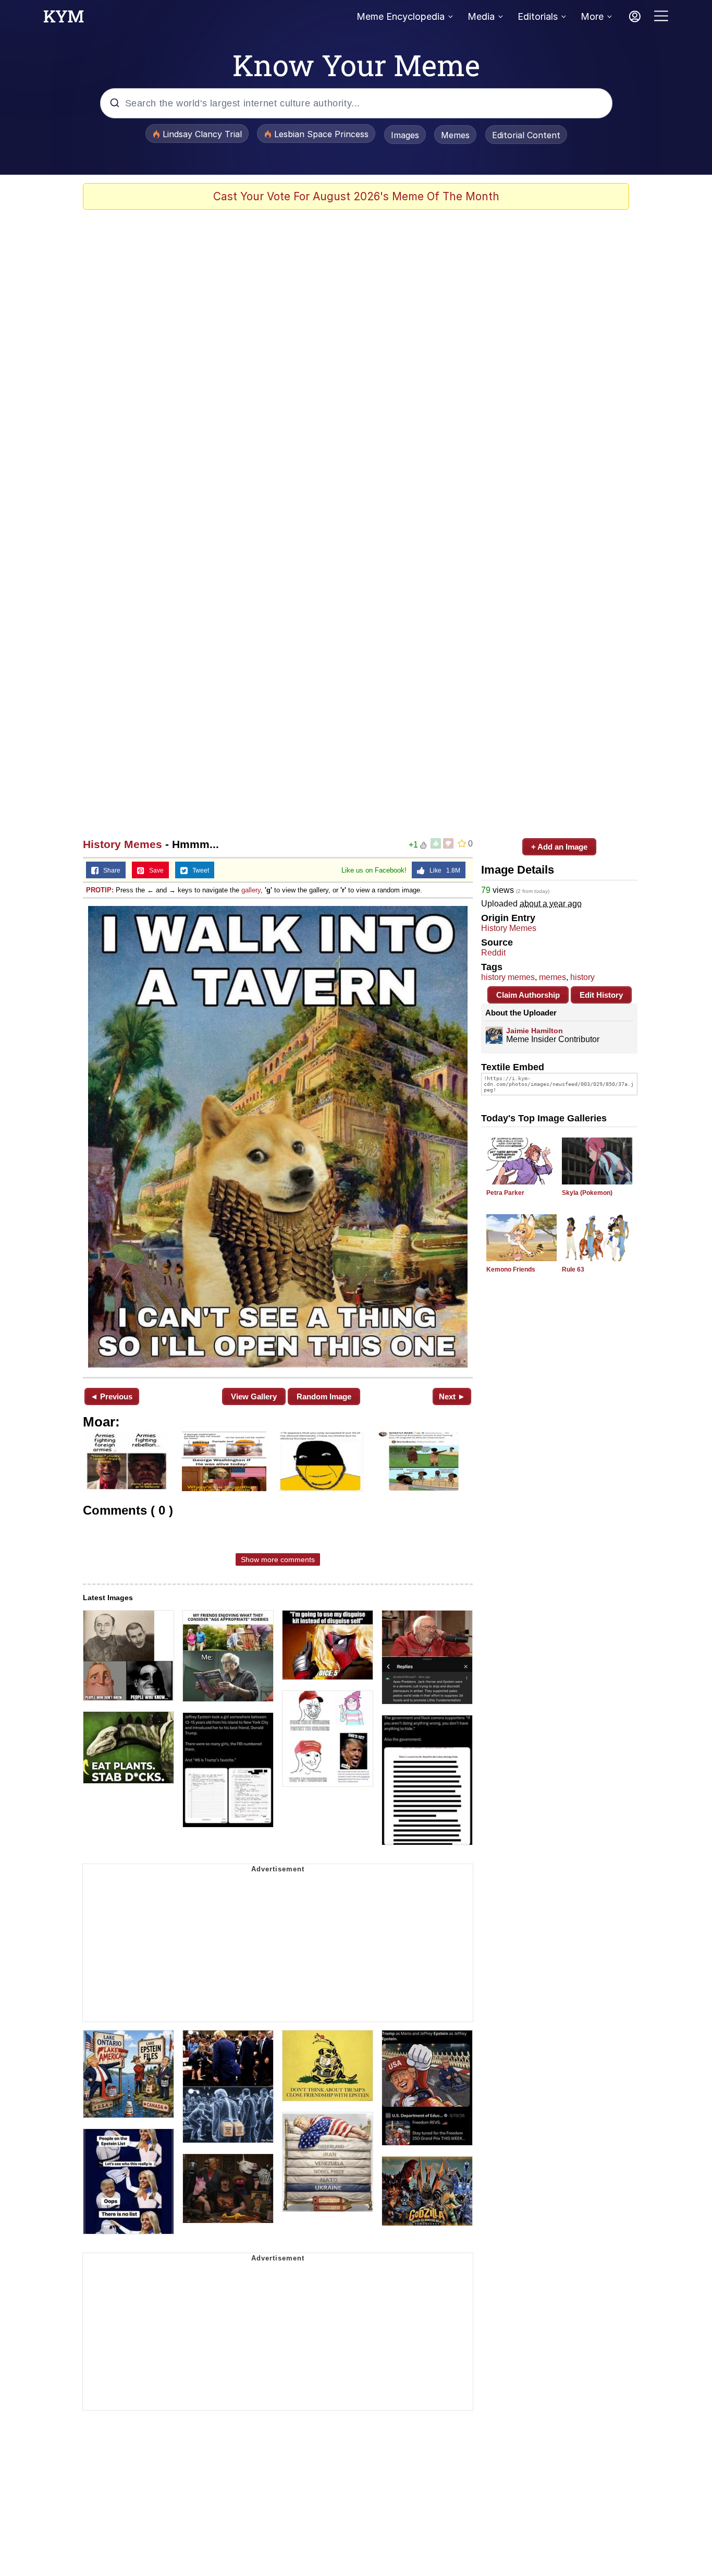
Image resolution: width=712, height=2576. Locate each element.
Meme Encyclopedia (401, 16)
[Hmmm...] (278, 1137)
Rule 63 (573, 1269)
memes (553, 977)
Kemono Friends (511, 1269)
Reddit (493, 953)
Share (109, 870)
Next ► (452, 1396)
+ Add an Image (559, 847)
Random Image (324, 1396)
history (582, 977)
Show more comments (278, 1559)
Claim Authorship (528, 995)
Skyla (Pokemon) (587, 1193)
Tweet (198, 870)
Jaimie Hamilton (535, 1031)
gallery (251, 890)
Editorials (538, 16)
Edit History (601, 995)
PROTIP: (100, 890)
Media (481, 16)
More (592, 16)
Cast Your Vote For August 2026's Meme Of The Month (356, 196)
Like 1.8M (443, 870)
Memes (455, 135)
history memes (508, 977)
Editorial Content (526, 135)
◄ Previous (111, 1396)
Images (405, 135)
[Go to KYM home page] (64, 19)
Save (154, 870)
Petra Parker (505, 1193)
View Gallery (254, 1396)
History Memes (122, 844)
